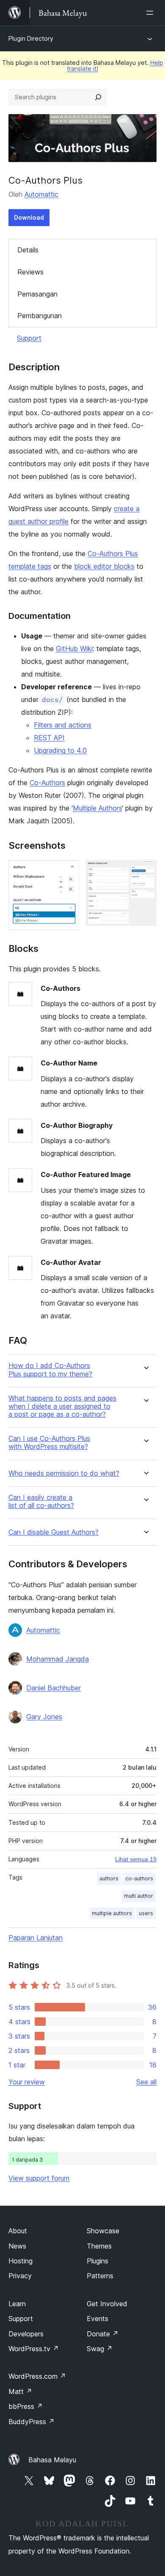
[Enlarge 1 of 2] (68, 871)
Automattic (41, 194)
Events (98, 2319)
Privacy (20, 2276)
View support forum (39, 2178)
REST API (49, 738)
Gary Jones (44, 1717)
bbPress (26, 2406)
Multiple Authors (97, 808)
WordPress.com (37, 2376)
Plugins (98, 2261)
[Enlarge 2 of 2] (145, 871)
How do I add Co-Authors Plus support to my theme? (50, 1370)
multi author (139, 1896)
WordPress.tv (34, 2349)
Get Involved (107, 2304)
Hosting (21, 2261)
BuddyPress (32, 2422)
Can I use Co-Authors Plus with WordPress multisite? (49, 1443)
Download (29, 217)
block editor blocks (104, 566)
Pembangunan (40, 316)
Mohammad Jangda (58, 1659)
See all (146, 2082)
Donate (103, 2334)
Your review (27, 2082)
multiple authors (112, 1913)
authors (109, 1878)
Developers (26, 2334)
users (146, 1913)
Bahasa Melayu (52, 2460)
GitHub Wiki (74, 649)
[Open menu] (151, 13)
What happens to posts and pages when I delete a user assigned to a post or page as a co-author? (62, 1406)
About (18, 2231)
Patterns (100, 2276)
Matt (20, 2391)
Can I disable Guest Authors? (54, 1532)
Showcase (103, 2231)
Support (29, 338)
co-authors (139, 1878)
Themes (99, 2246)
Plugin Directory (31, 38)
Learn (17, 2304)
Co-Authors (47, 783)
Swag (100, 2349)
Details (28, 250)
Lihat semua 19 (136, 1859)
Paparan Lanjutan (36, 1938)
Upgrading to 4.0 (60, 750)
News (17, 2246)
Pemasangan (37, 294)
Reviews (30, 272)
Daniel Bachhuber (54, 1688)
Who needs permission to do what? (64, 1473)
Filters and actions (63, 725)
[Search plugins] (98, 97)
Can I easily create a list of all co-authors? (41, 1502)
